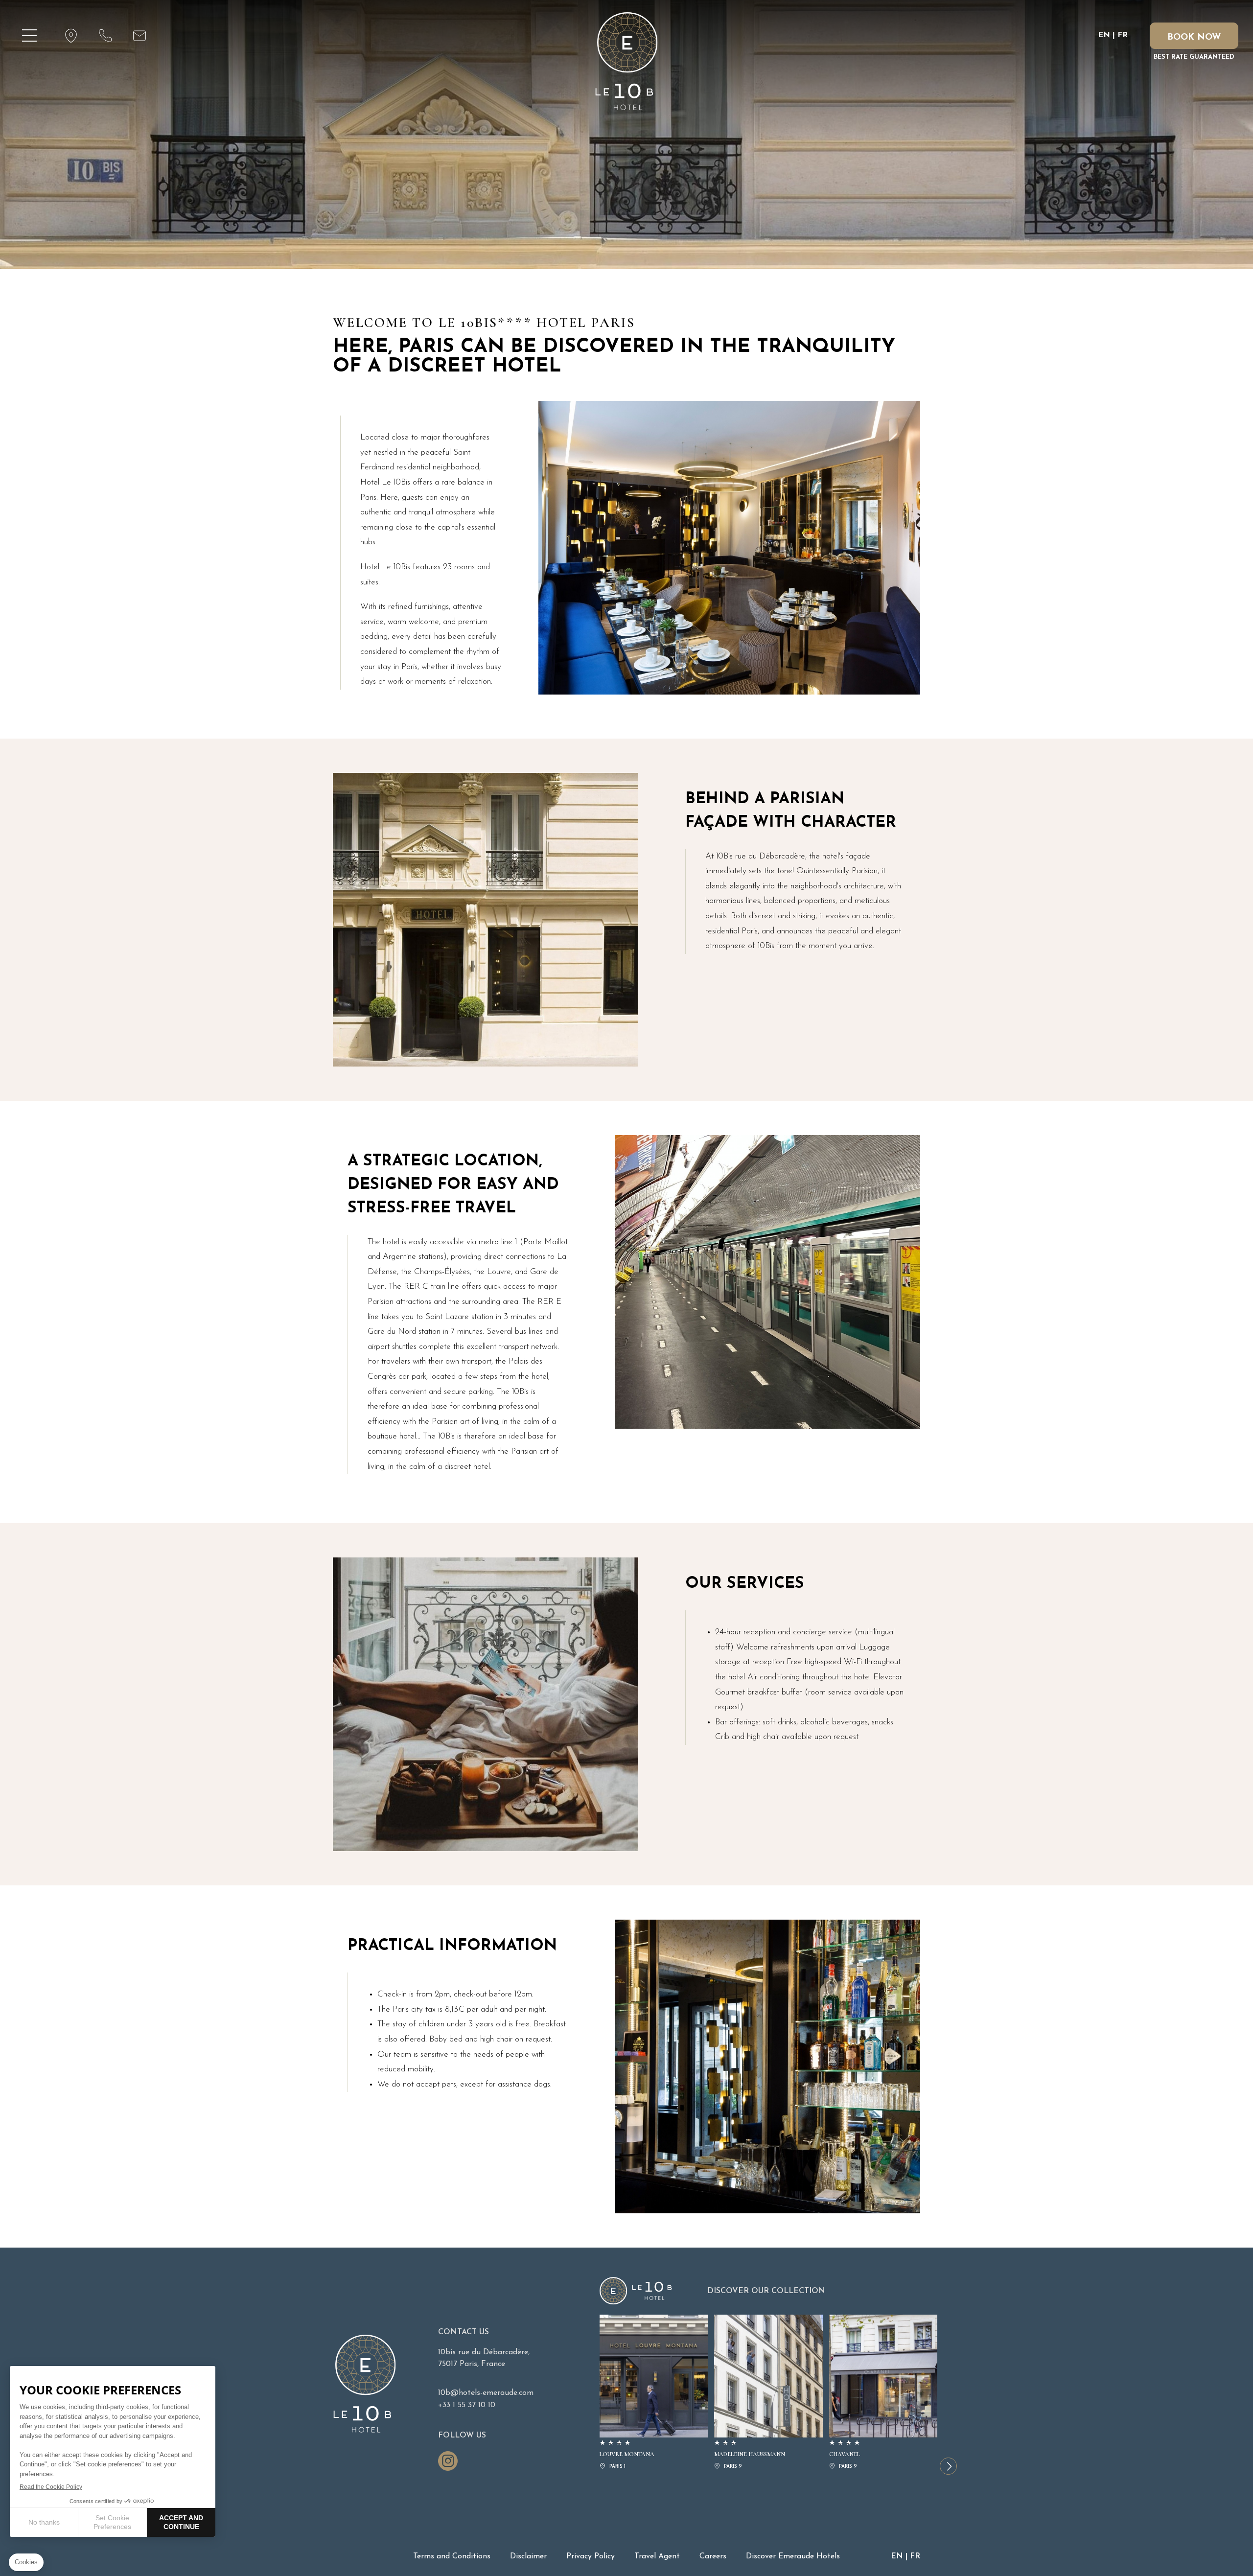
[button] (948, 2466)
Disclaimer (528, 2556)
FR (1123, 35)
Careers (713, 2556)
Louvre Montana (654, 2393)
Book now (1194, 38)
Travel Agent (657, 2556)
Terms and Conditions (452, 2556)
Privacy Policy (591, 2556)
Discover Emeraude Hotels (793, 2556)
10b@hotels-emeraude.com (486, 2393)
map (71, 36)
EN (1104, 35)
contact (105, 36)
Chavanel (883, 2393)
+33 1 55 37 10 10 (467, 2405)
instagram (448, 2461)
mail (139, 36)
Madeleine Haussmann (768, 2393)
